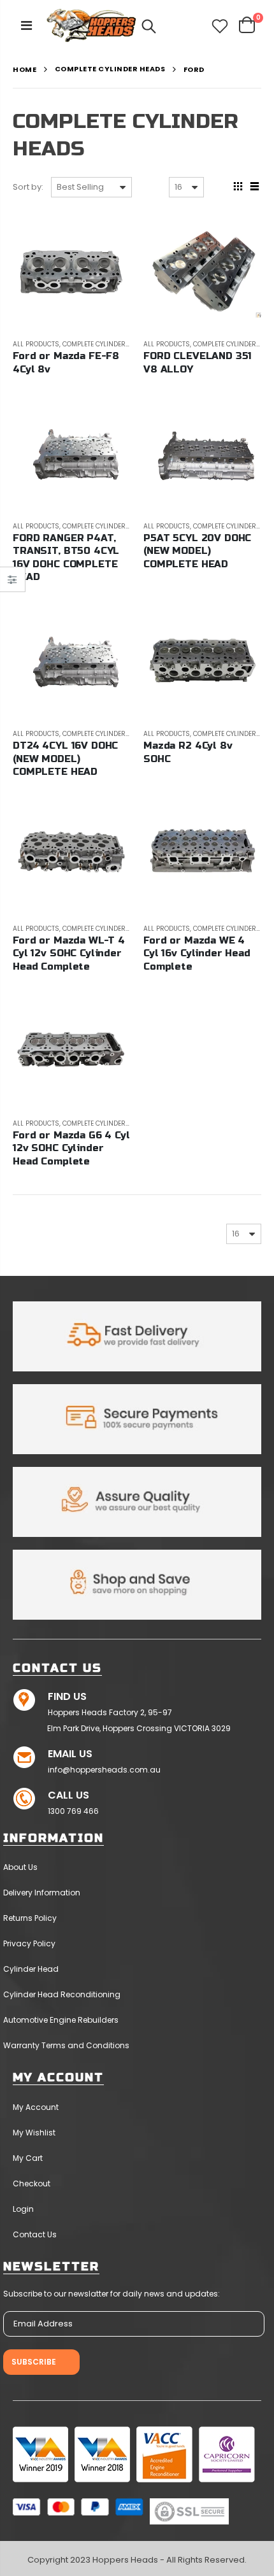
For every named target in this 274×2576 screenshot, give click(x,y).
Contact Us (35, 2234)
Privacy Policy (29, 1943)
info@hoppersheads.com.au (104, 1770)
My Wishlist (34, 2133)
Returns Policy (30, 1918)
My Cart (28, 2158)
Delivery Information (42, 1893)
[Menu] (26, 25)
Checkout (32, 2183)
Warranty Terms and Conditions (66, 2045)
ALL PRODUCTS (36, 344)
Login (23, 2209)
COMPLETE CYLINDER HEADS (110, 69)
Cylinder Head (31, 1969)
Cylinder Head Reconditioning (62, 1994)
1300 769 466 (73, 1811)
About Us (20, 1867)
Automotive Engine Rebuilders (61, 2020)
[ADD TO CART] (110, 235)
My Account (36, 2107)
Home (25, 70)
